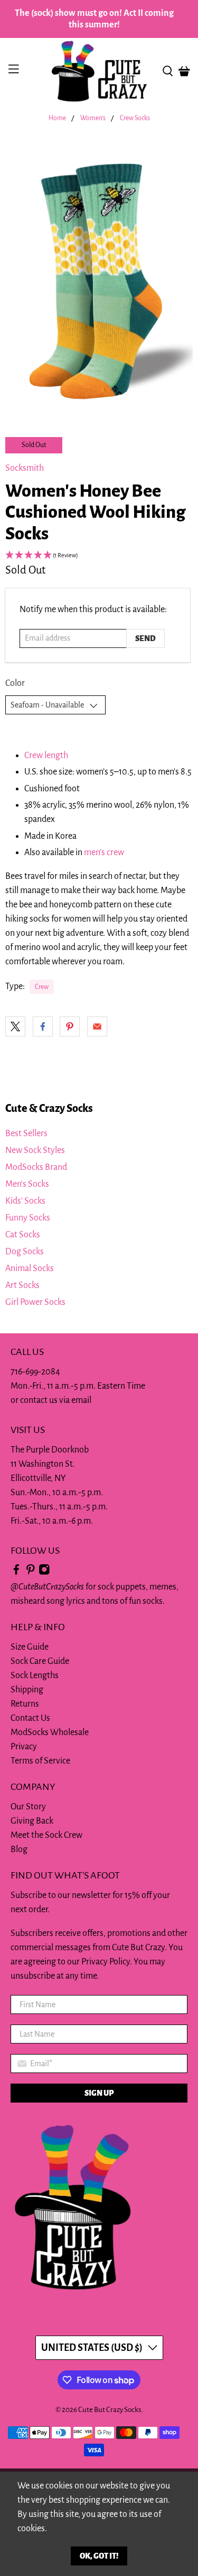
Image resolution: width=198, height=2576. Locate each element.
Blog (19, 1849)
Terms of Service (40, 1761)
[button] (99, 556)
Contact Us (30, 1718)
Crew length (46, 756)
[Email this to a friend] (97, 1026)
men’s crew (104, 853)
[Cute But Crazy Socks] (99, 71)
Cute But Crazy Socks (110, 2410)
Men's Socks (27, 1184)
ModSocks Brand (36, 1167)
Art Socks (22, 1285)
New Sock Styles (35, 1150)
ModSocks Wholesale (50, 1732)
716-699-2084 (35, 1372)
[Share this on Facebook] (43, 1026)
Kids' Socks (25, 1201)
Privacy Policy (106, 1962)
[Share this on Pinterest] (70, 1026)
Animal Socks (30, 1268)
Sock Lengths (35, 1676)
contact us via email (56, 1400)
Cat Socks (23, 1235)
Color (15, 683)
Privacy (24, 1747)
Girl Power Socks (35, 1302)
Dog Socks (25, 1252)
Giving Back (32, 1821)
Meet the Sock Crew (46, 1835)
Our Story (28, 1807)
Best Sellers (26, 1134)
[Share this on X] (15, 1026)
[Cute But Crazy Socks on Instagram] (44, 1573)
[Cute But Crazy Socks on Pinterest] (31, 1573)
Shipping (27, 1690)
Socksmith (25, 468)
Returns (25, 1704)
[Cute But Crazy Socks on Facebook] (16, 1573)
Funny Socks (28, 1218)
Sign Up (99, 2093)
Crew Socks (135, 118)
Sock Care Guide (40, 1661)
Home (57, 118)
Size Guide (30, 1647)
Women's (93, 118)
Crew (42, 987)
